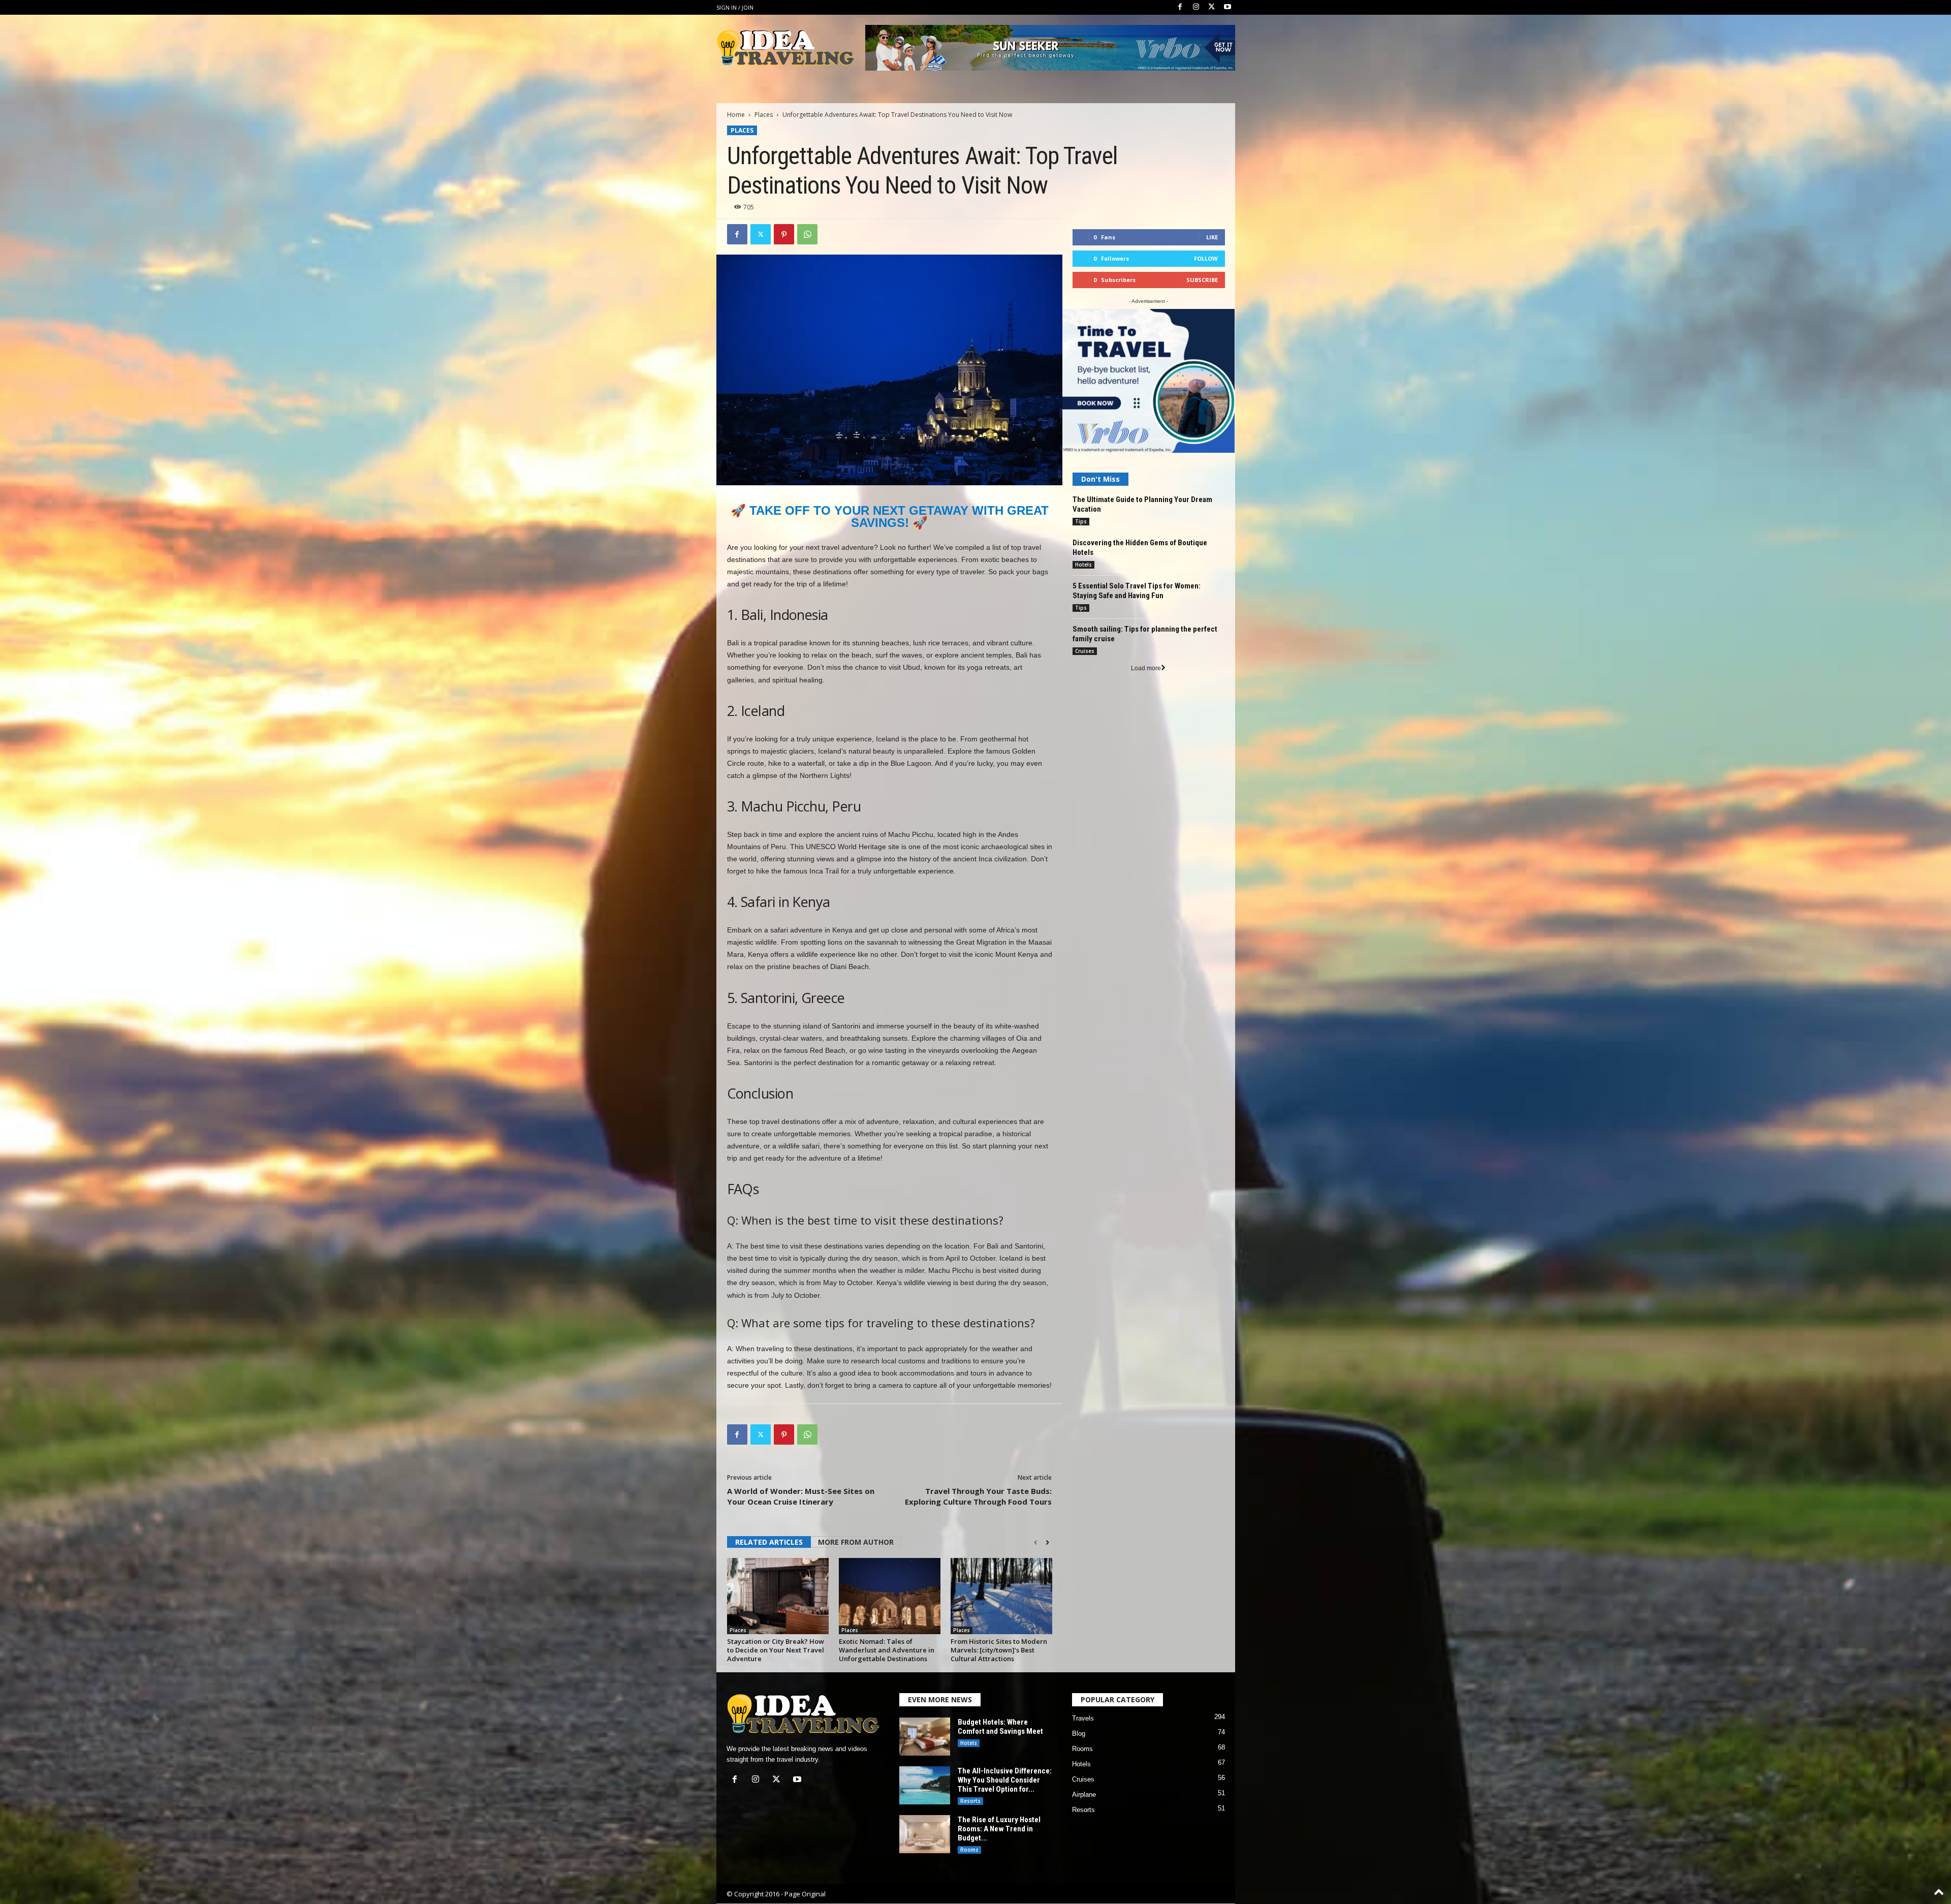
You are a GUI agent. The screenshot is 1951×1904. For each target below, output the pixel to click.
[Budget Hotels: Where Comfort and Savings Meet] (925, 1737)
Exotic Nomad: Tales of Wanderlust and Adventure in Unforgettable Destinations (887, 1650)
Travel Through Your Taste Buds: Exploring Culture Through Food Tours (978, 1496)
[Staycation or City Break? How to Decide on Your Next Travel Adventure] (778, 1596)
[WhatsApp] (807, 234)
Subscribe (1202, 280)
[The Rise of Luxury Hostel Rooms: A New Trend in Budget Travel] (925, 1834)
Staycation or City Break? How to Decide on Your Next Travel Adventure (776, 1650)
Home (736, 115)
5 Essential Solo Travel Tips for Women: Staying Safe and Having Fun (1137, 591)
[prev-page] (1036, 1543)
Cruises (1085, 651)
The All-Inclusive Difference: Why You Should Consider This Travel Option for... (1005, 1780)
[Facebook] (1180, 7)
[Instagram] (1196, 7)
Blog (1079, 1734)
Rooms (969, 1850)
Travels (1083, 1718)
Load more (1146, 668)
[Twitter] (1212, 7)
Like (1212, 237)
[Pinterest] (784, 234)
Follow (1206, 258)
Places (764, 115)
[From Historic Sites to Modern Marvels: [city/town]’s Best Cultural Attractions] (1001, 1596)
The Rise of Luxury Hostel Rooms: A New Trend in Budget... (999, 1829)
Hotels (1083, 565)
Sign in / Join (735, 7)
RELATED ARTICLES (769, 1542)
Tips (1081, 521)
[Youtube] (1228, 7)
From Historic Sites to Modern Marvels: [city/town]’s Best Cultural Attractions (999, 1650)
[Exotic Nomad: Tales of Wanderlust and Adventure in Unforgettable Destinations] (890, 1596)
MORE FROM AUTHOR (856, 1542)
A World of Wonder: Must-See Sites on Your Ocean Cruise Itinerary (801, 1496)
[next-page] (1047, 1543)
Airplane (1084, 1794)
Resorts (970, 1801)
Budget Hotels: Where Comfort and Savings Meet (1000, 1727)
